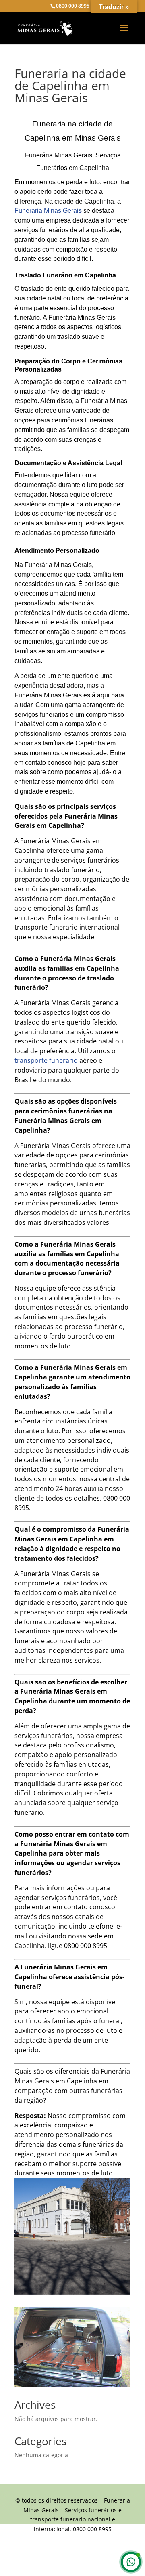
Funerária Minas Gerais (48, 211)
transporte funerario (46, 1060)
